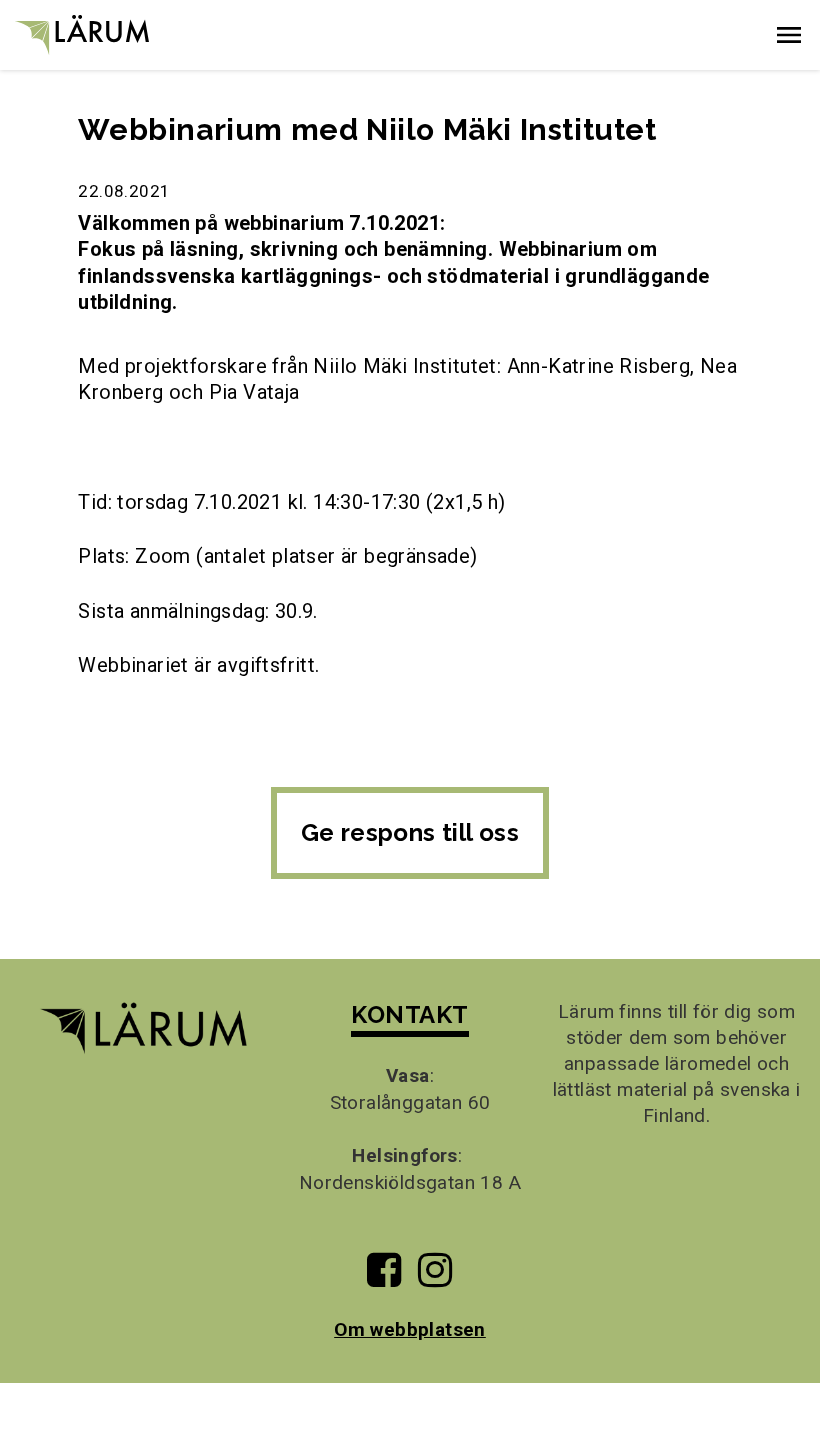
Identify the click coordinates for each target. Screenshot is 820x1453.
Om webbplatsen (410, 1329)
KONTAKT (409, 1014)
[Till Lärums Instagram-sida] (435, 1277)
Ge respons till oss (410, 832)
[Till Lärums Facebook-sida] (384, 1277)
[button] (789, 35)
